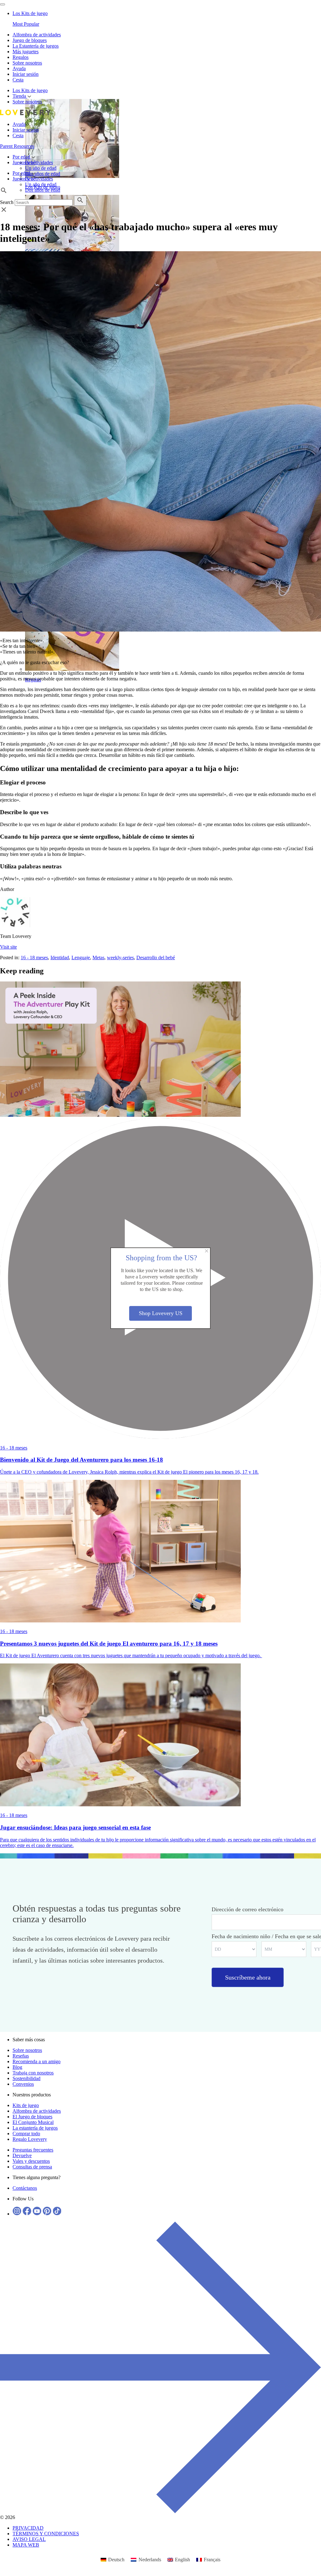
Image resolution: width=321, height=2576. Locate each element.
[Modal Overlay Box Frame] (160, 1288)
